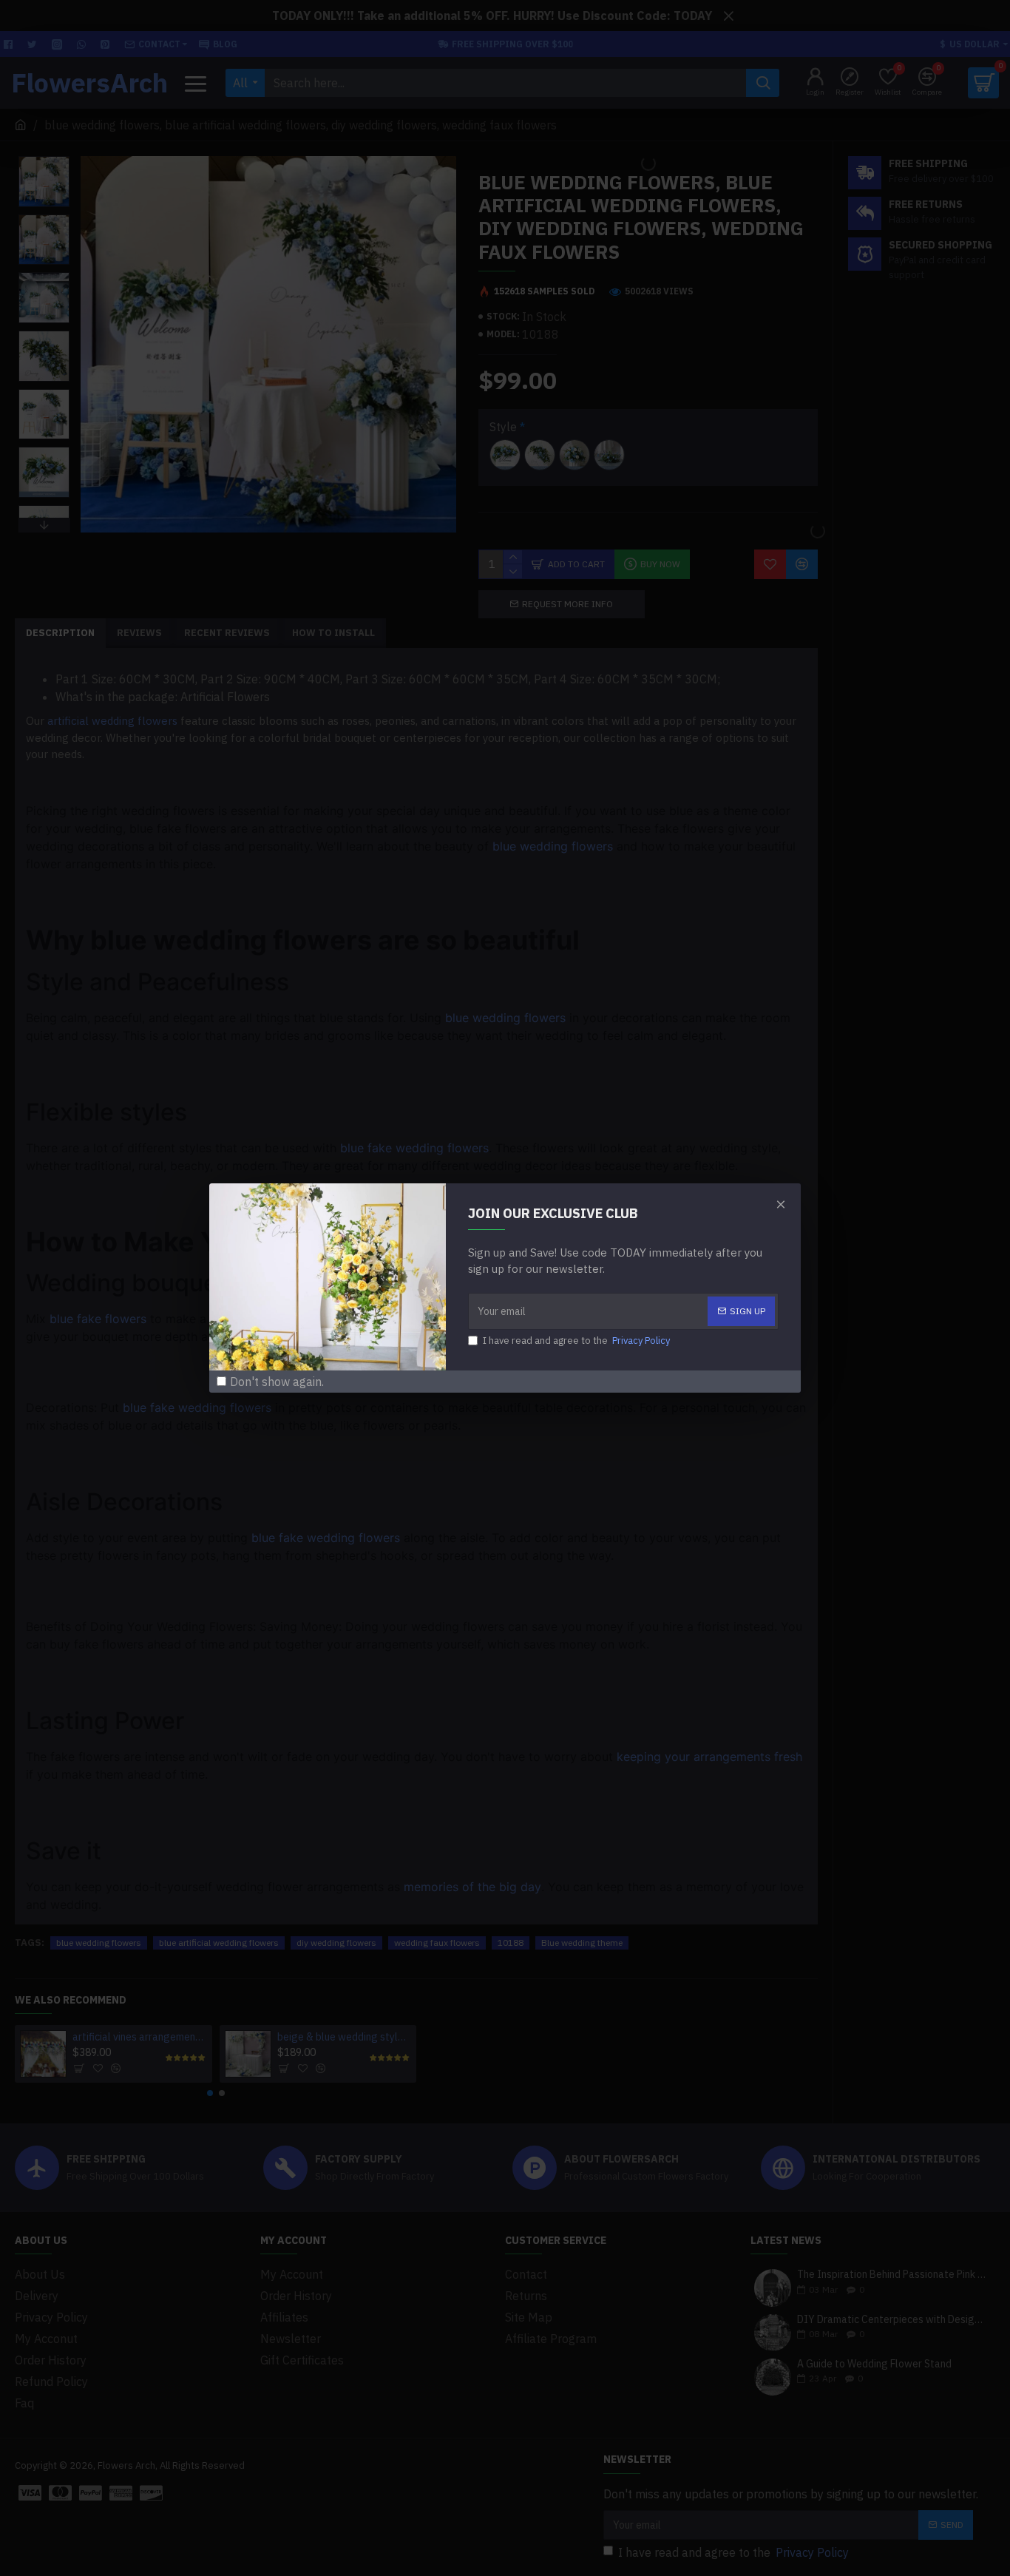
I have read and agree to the (576, 1341)
